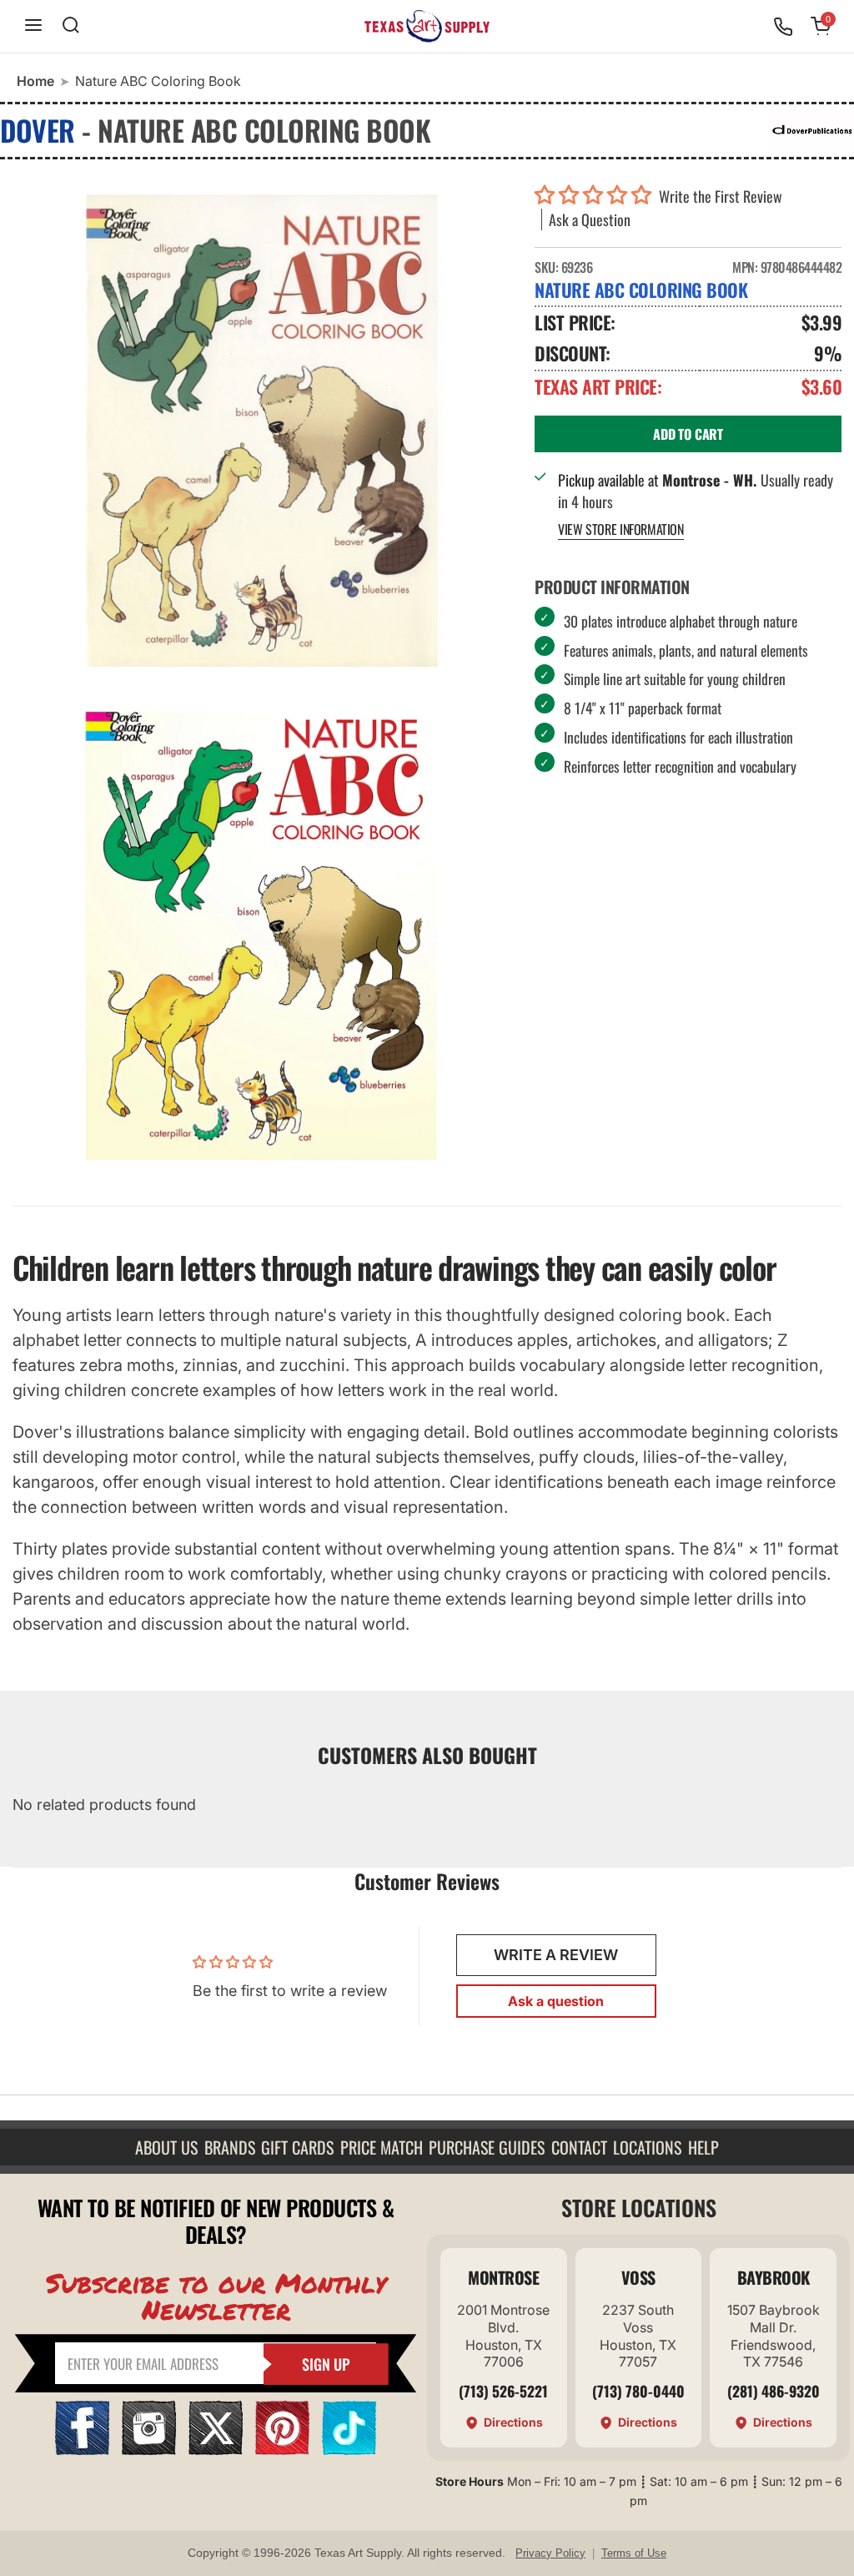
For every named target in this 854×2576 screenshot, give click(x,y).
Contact (579, 2147)
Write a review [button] (556, 1955)
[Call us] (783, 27)
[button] (597, 196)
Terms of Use (634, 2553)
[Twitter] (216, 2450)
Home (35, 81)
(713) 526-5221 (503, 2391)
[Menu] (33, 26)
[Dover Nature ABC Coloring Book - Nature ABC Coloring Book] (261, 430)
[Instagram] (149, 2450)
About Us (166, 2147)
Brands (230, 2147)
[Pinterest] (282, 2450)
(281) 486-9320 (774, 2391)
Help (703, 2147)
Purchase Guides (487, 2147)
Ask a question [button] (556, 2001)
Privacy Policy (550, 2553)
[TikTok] (349, 2450)
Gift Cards (297, 2147)
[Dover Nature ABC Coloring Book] (261, 935)
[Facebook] (82, 2450)
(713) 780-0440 (638, 2391)
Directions (513, 2422)
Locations (647, 2147)
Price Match (382, 2147)
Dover (38, 130)
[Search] (71, 26)
